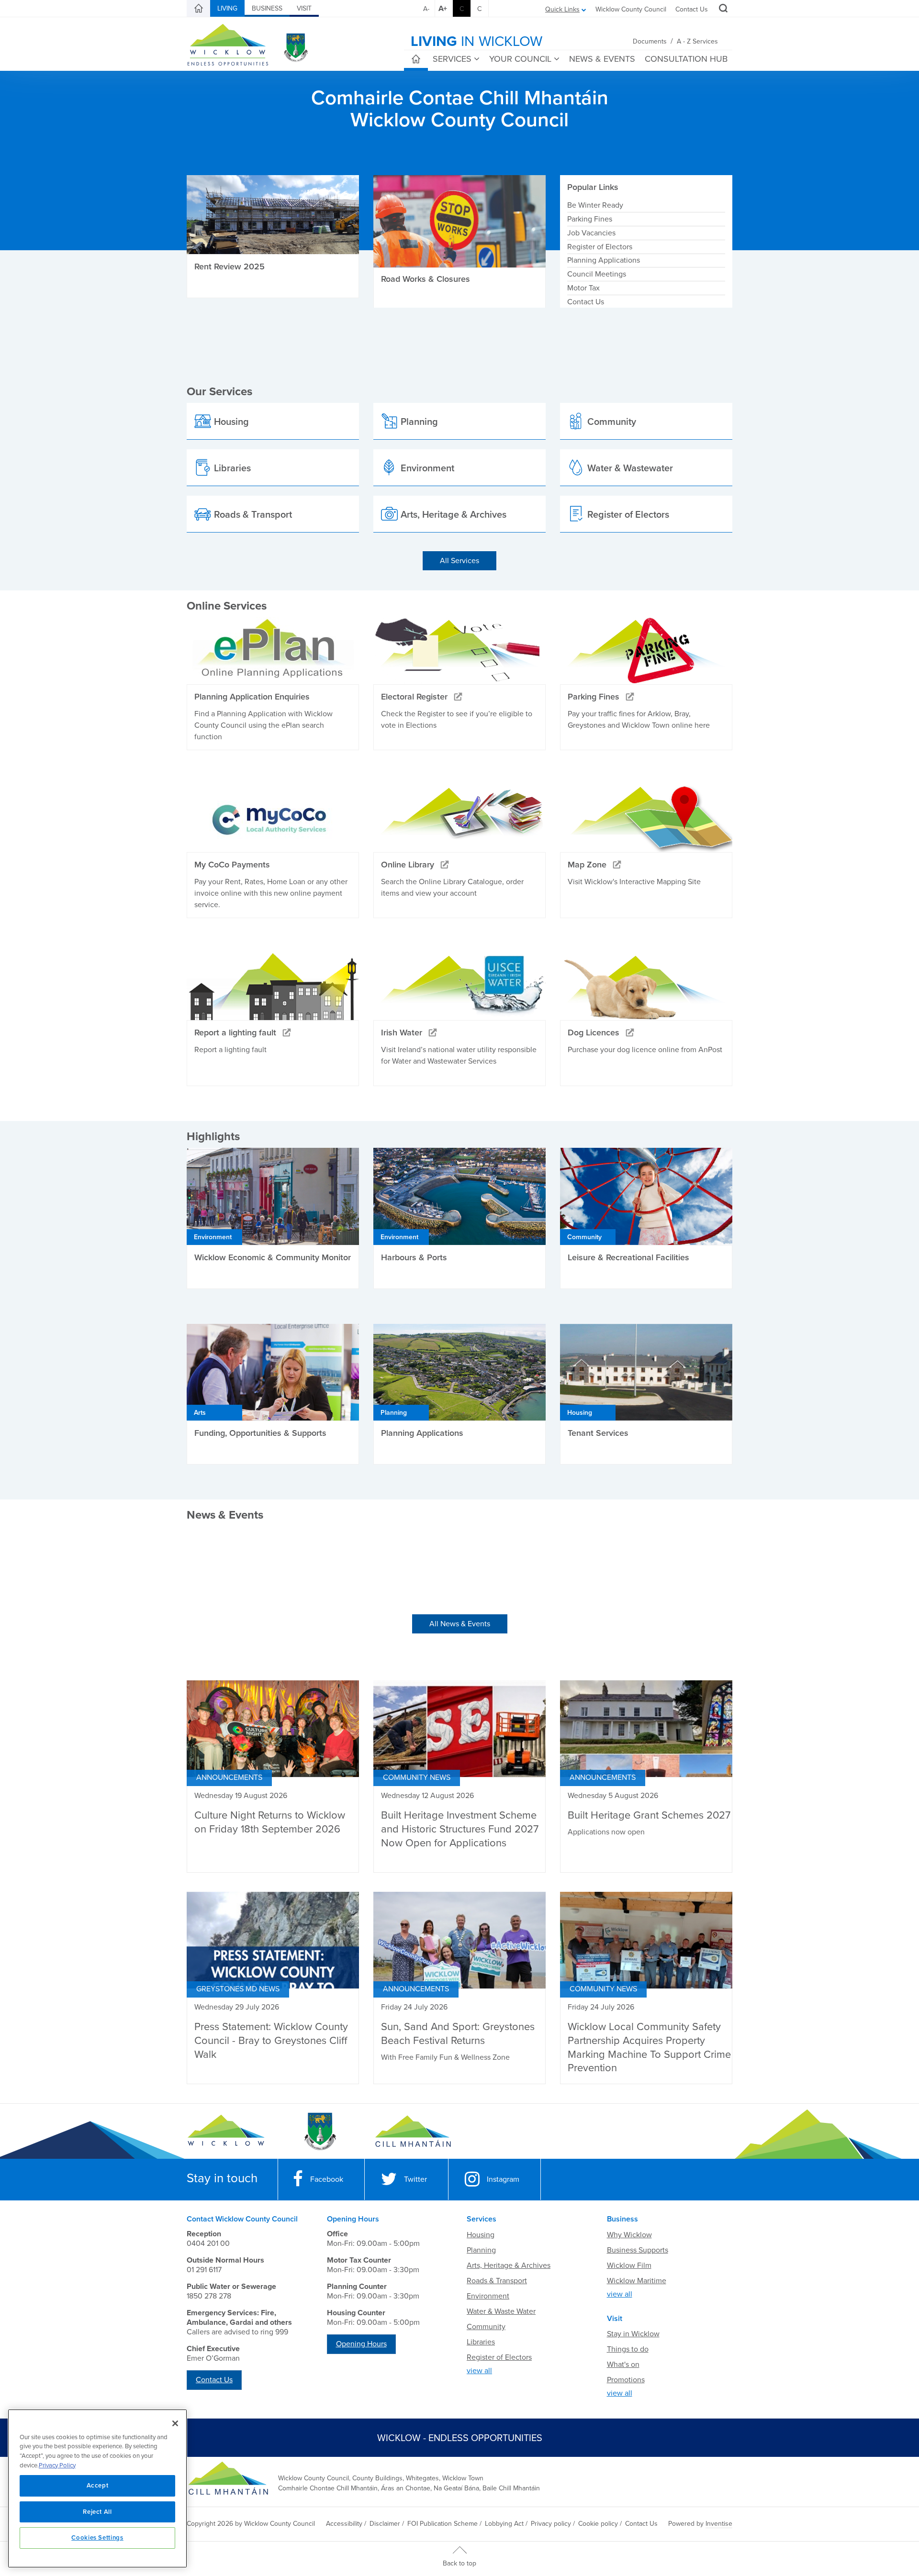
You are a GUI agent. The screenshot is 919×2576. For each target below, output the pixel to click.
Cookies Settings (97, 2538)
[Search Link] (722, 10)
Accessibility (344, 2524)
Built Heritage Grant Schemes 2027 (649, 1815)
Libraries (481, 2342)
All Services (459, 561)
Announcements (229, 1777)
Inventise (719, 2524)
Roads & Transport (497, 2281)
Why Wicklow (629, 2235)
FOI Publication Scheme (443, 2524)
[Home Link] (199, 9)
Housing (481, 2235)
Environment (488, 2296)
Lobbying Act (504, 2524)
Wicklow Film (629, 2265)
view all (479, 2371)
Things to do (628, 2349)
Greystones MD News (238, 1989)
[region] (97, 2488)
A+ (443, 9)
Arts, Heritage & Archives (509, 2265)
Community (486, 2327)
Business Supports (638, 2250)
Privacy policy (551, 2524)
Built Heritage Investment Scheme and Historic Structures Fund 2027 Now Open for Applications (460, 1829)
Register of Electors (600, 247)
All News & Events (460, 1624)
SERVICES (452, 59)
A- (426, 9)
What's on (623, 2365)
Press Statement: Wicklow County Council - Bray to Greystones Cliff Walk (271, 2040)
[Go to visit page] (319, 2132)
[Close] (175, 2423)
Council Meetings (597, 274)
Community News (417, 1777)
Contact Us (692, 9)
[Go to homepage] (413, 2132)
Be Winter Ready (595, 205)
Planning (481, 2250)
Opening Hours (361, 2344)
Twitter (415, 2179)
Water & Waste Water (501, 2311)
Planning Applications (604, 260)
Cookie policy (598, 2524)
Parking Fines (590, 219)
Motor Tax (583, 288)
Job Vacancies (591, 233)
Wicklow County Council (631, 9)
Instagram (503, 2179)
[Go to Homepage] (226, 2132)
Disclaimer (385, 2524)
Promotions (626, 2380)
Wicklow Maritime (637, 2281)
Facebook (327, 2179)
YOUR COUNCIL (520, 59)
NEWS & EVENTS (602, 59)
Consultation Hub (686, 59)
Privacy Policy (57, 2465)
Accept (98, 2486)
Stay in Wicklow (633, 2334)
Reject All (97, 2512)
